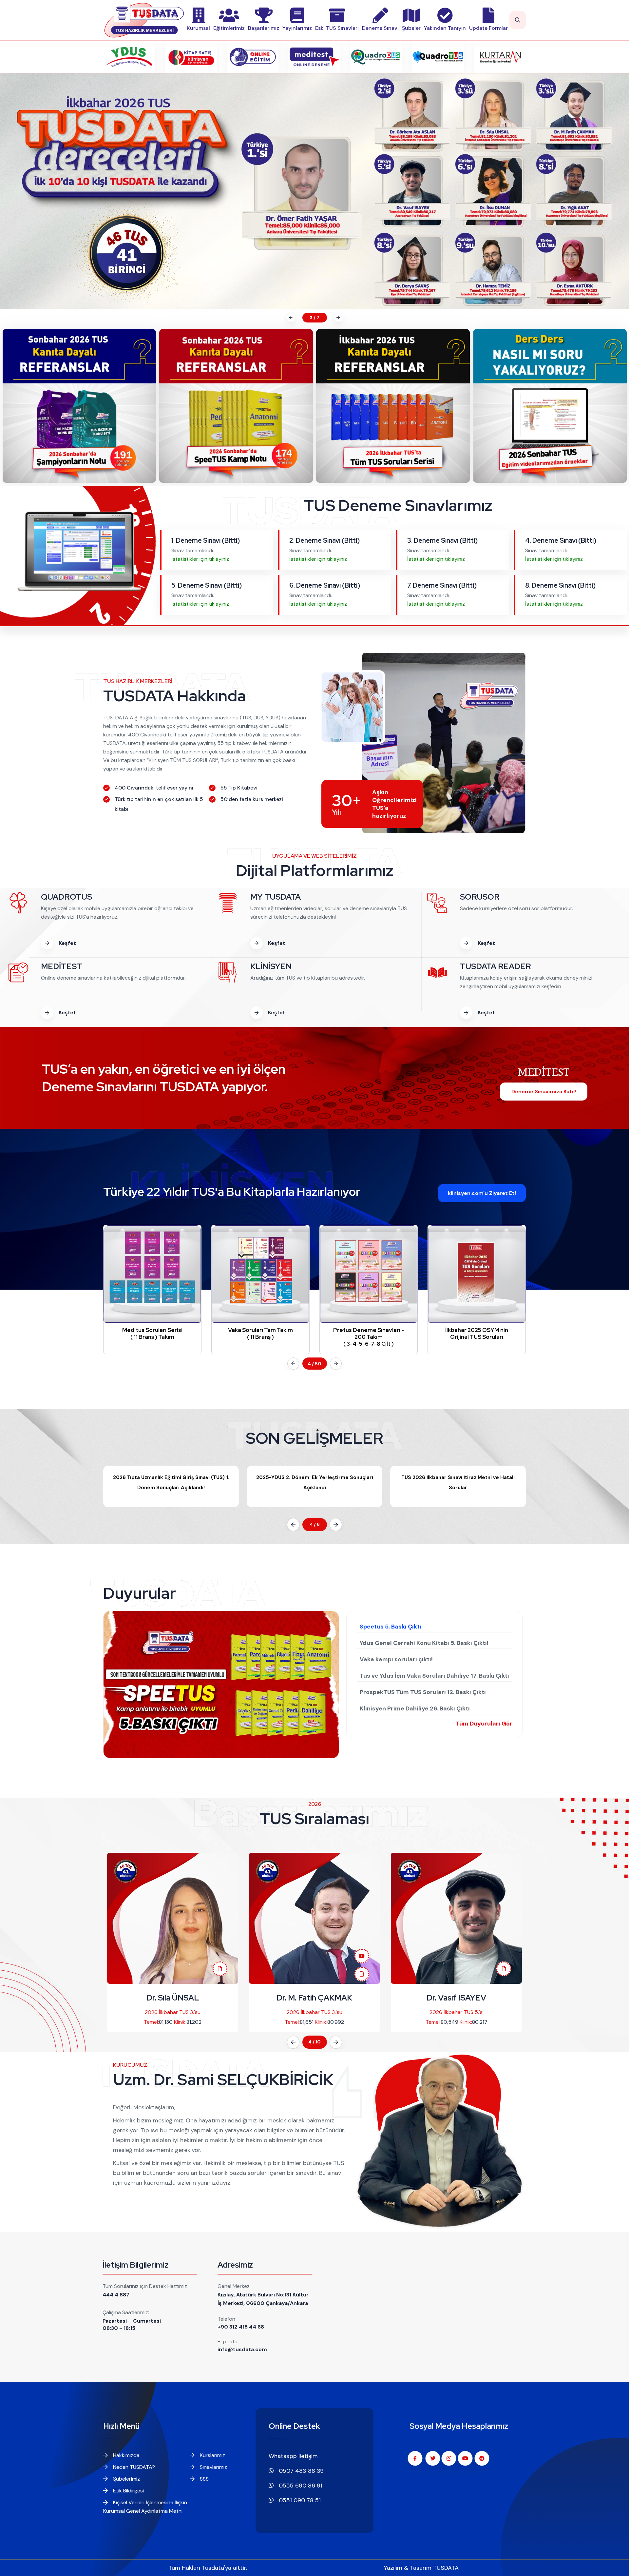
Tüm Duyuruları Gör (484, 1724)
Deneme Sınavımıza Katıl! (544, 1092)
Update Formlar (488, 28)
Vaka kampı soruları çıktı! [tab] (396, 1659)
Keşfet (67, 943)
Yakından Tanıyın (445, 28)
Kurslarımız (212, 2455)
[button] (290, 318)
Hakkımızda (126, 2455)
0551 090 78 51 (299, 2500)
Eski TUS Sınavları (337, 28)
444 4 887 (116, 2295)
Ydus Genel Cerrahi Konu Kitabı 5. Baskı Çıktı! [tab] (424, 1643)
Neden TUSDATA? (133, 2467)
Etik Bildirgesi (128, 2491)
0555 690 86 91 (300, 2486)
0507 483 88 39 (300, 2471)
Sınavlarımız (213, 2467)
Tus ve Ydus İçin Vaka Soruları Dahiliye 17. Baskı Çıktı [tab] (434, 1676)
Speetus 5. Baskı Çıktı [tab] (391, 1627)
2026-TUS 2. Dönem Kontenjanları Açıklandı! (458, 1477)
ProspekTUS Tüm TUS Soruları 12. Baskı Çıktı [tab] (423, 1692)
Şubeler (411, 28)
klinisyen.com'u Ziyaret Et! (482, 1193)
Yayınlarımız (297, 28)
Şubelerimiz (126, 2479)
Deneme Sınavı (380, 28)
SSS (204, 2479)
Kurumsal (198, 28)
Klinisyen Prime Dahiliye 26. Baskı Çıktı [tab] (415, 1708)
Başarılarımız (264, 28)
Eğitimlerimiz (229, 28)
